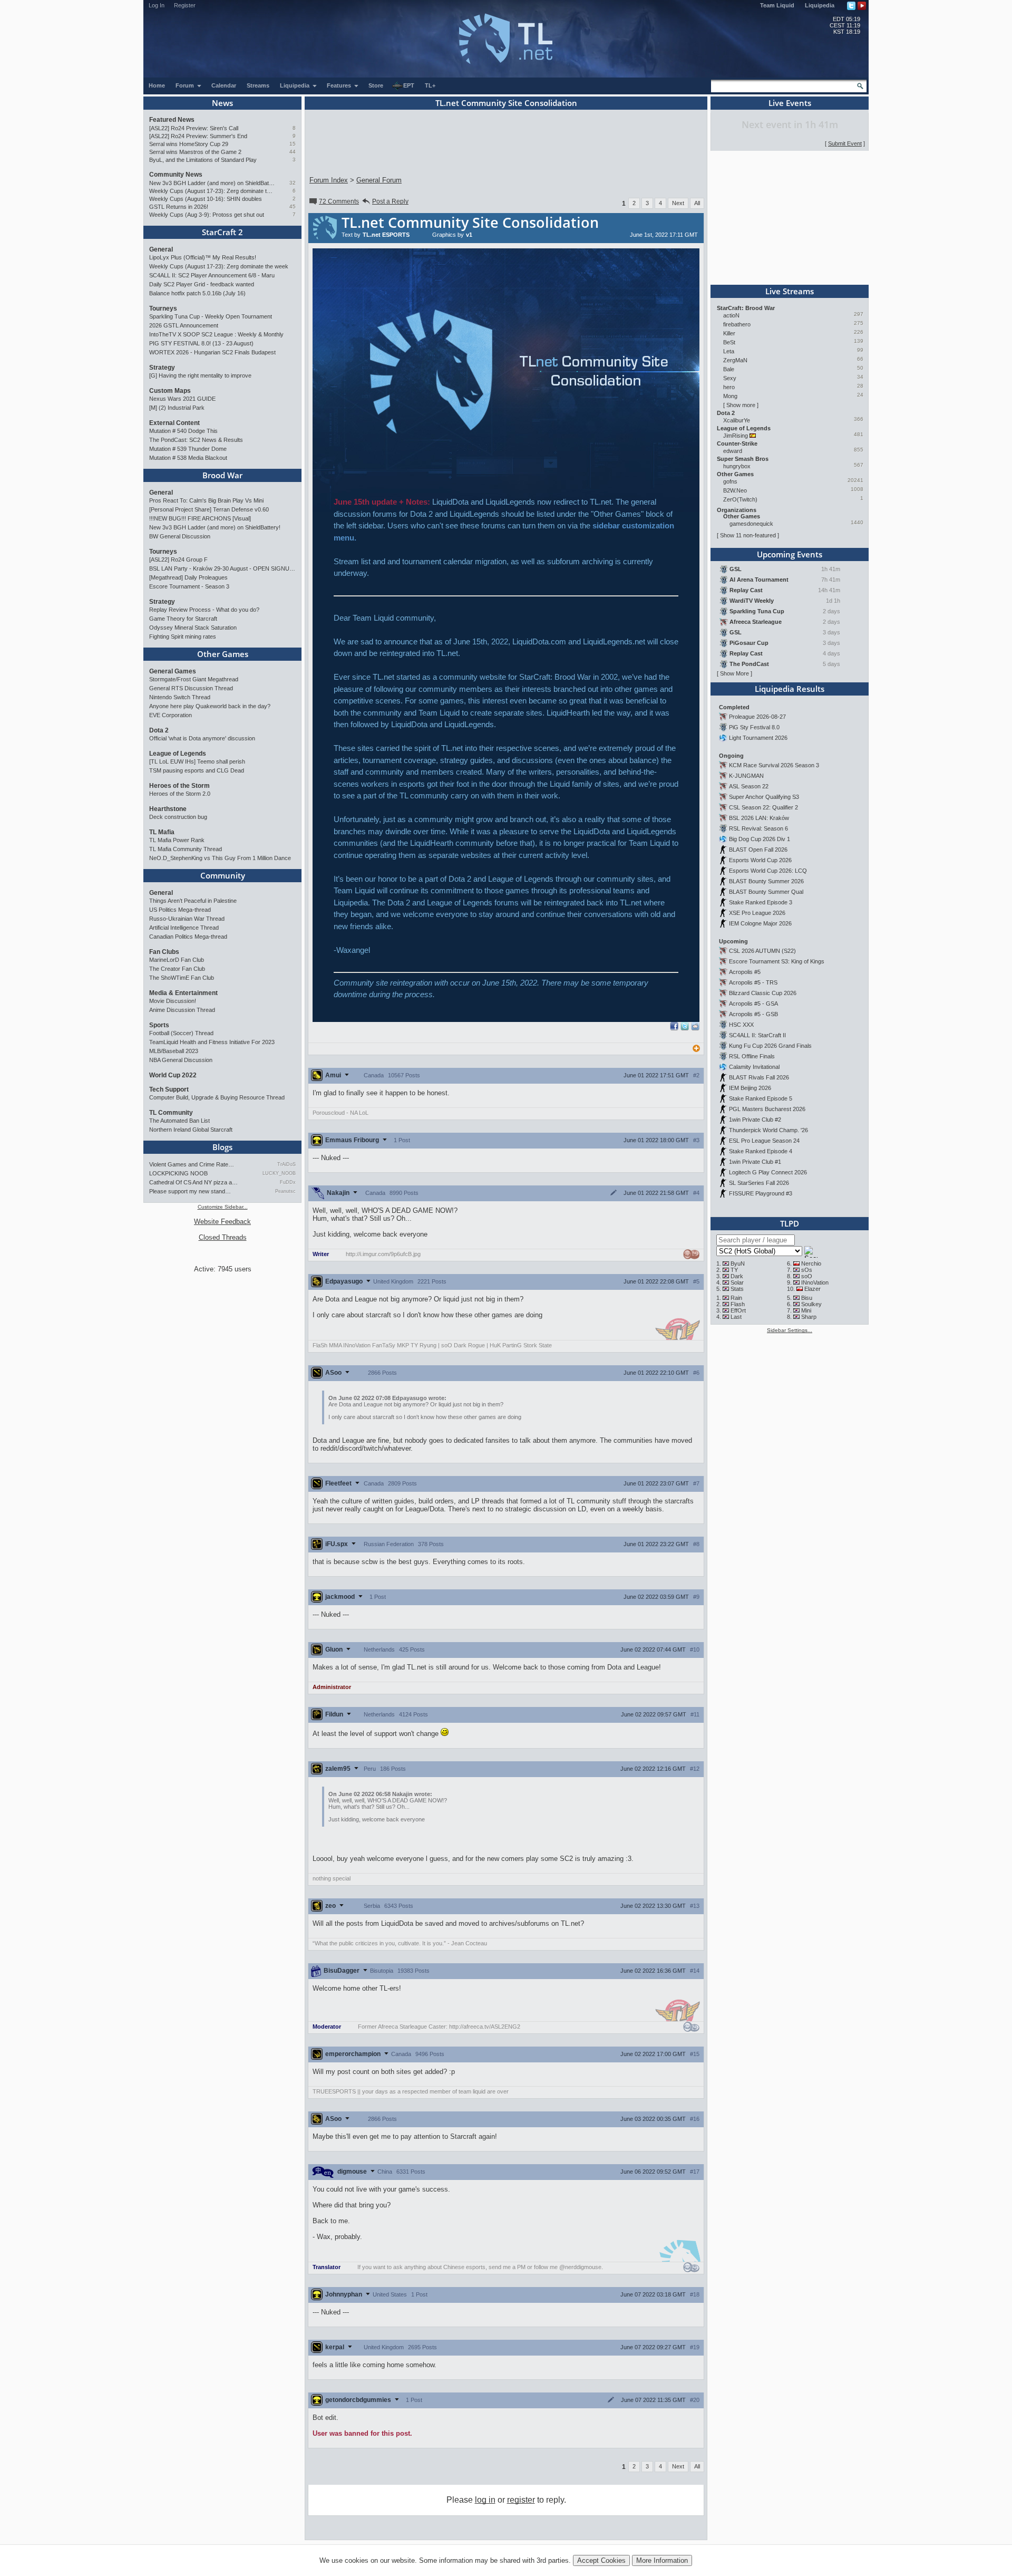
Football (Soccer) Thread (181, 1033)
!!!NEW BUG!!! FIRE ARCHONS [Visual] (200, 518)
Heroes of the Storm (179, 786)
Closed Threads (223, 1237)
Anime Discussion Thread (182, 1010)
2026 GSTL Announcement (184, 325)
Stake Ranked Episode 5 (761, 1098)
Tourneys (163, 308)
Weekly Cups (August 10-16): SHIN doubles (206, 199)
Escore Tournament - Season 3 (189, 586)
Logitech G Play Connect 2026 (768, 1172)
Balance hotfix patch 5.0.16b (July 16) (197, 293)
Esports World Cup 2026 (760, 860)
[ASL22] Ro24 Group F (178, 559)
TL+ (430, 85)
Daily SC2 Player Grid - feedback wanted (202, 284)
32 (293, 183)
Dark (737, 1276)
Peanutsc (285, 1191)
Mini (806, 1310)
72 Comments (339, 201)
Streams (258, 85)
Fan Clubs (164, 952)
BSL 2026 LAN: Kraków (759, 818)
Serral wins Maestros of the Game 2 (195, 152)
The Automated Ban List (179, 1121)
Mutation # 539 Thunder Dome (188, 449)
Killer (729, 333)
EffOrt (738, 1310)
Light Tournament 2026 (758, 738)
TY (734, 1270)
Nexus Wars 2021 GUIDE (182, 399)
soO (807, 1276)
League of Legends (178, 754)
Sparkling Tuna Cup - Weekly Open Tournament (211, 316)
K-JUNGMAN (746, 776)
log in (485, 2500)
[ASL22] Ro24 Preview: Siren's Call (194, 128)
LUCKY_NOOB (279, 1173)
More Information (662, 2560)
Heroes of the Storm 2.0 (180, 794)
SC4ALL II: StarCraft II (757, 1035)
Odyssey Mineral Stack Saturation (193, 628)
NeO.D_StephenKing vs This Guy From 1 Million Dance (220, 858)
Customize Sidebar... (223, 1207)
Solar (737, 1282)
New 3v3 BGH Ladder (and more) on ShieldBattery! (212, 183)
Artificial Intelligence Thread (184, 928)
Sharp (809, 1317)
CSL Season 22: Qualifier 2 (763, 807)
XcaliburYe (737, 420)
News (222, 103)
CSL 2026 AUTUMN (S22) (762, 951)
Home (157, 85)
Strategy (162, 368)
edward (733, 451)
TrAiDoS (286, 1164)
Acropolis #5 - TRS (753, 982)
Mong (730, 396)
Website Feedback (222, 1222)
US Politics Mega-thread (180, 910)
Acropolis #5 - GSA (753, 1004)
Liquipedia (820, 5)
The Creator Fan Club (177, 969)
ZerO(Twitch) (740, 499)
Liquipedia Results (790, 689)
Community (223, 875)
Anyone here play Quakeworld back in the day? (210, 706)
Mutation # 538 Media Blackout (188, 458)
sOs (807, 1270)
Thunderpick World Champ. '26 (768, 1130)
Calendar (224, 85)
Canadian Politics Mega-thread (188, 937)
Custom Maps (170, 391)
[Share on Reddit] (695, 1026)
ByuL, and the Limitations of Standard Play (203, 160)
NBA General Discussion (181, 1060)
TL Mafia (162, 832)
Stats (737, 1289)
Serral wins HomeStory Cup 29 (189, 144)
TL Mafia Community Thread (186, 849)
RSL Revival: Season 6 (758, 828)
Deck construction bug (178, 817)
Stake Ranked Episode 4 (761, 1151)
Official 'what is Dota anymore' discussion (202, 738)
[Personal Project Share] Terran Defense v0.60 (209, 509)
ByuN (738, 1263)
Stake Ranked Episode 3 (761, 902)
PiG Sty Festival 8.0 (754, 727)
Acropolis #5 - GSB (753, 1014)
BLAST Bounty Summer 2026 (766, 881)
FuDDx (288, 1182)
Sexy (730, 378)
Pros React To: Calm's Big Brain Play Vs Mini (206, 500)
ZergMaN (735, 360)
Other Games (223, 654)
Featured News (172, 120)
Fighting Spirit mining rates (183, 636)
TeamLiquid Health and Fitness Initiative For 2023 (212, 1042)
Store (376, 85)
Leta (729, 351)
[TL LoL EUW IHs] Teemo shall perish (197, 761)
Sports (159, 1025)
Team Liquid (777, 5)
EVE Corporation (171, 715)
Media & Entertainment (183, 993)
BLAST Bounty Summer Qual (766, 892)
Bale (729, 369)
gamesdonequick (751, 524)
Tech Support (169, 1089)
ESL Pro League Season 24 (764, 1141)
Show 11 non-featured (748, 535)
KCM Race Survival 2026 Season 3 (774, 765)
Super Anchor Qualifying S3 (764, 797)
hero (729, 387)
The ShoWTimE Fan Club (182, 978)
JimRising (736, 436)
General (161, 249)
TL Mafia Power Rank (177, 840)
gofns (730, 481)
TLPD (790, 1223)
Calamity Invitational (754, 1067)
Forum (186, 85)
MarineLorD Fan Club (177, 960)
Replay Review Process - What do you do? (204, 610)
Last (736, 1317)
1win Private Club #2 (755, 1120)
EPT (409, 85)
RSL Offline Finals (752, 1056)
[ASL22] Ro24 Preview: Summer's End (198, 136)
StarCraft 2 (222, 232)
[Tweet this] (685, 1028)
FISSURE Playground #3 (761, 1193)
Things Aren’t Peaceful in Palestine (193, 901)
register (521, 2500)
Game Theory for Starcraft (183, 619)
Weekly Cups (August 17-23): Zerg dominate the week (212, 191)
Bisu (807, 1298)
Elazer (812, 1289)
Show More (734, 673)
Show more (741, 405)
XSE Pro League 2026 (757, 913)
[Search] (860, 86)
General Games (173, 671)
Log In (157, 5)
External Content (174, 423)
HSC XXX (741, 1025)
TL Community (171, 1113)
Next (678, 203)
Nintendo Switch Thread (180, 697)
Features (340, 85)
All (697, 203)
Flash (738, 1304)
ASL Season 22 (749, 786)
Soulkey (811, 1304)
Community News (176, 175)
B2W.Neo (735, 490)
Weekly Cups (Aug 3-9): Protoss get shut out (207, 215)
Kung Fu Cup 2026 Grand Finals (770, 1046)
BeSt (729, 342)
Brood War (222, 475)
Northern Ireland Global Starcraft (191, 1130)
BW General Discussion (180, 536)
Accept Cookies (601, 2560)
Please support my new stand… (190, 1191)
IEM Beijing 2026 (750, 1088)
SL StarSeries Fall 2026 (759, 1183)
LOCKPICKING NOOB (178, 1173)
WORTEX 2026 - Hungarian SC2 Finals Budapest (212, 352)
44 (293, 152)
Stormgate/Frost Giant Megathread (194, 679)
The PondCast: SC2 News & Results (196, 440)
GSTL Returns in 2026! (179, 207)
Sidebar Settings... (790, 1330)
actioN (731, 315)
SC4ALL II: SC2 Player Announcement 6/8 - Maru (212, 275)
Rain (736, 1298)
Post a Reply (390, 201)
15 (293, 144)
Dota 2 (159, 730)
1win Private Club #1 (755, 1162)
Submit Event (845, 143)
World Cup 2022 (173, 1075)
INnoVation (815, 1282)
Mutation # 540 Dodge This (183, 431)
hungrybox (737, 466)
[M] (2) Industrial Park (177, 408)
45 (293, 206)
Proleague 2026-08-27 (757, 717)
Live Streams (790, 291)
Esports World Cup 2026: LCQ (768, 871)
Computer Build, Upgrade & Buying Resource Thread (217, 1097)
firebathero (737, 324)
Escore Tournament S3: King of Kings (777, 961)
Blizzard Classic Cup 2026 (763, 993)
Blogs (222, 1147)
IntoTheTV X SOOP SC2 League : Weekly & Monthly (216, 334)
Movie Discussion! (173, 1001)
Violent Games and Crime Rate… (192, 1164)
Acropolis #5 (745, 972)
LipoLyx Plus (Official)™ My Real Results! (203, 257)
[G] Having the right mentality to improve (200, 375)
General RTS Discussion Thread (191, 688)
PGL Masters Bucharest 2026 (767, 1109)
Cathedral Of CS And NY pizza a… (193, 1182)
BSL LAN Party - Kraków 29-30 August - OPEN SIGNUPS (222, 568)
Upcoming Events (790, 554)
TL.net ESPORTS (386, 235)
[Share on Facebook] (674, 1028)
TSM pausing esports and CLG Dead (197, 770)
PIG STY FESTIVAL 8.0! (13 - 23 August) (201, 343)
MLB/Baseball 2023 (174, 1051)
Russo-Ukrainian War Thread (187, 919)
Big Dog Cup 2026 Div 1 (760, 839)
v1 (469, 235)
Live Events (790, 103)
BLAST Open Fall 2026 (758, 850)
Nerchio (811, 1263)
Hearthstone (168, 809)
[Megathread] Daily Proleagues (188, 577)
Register (185, 5)
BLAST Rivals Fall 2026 (759, 1077)
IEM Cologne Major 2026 (760, 923)
